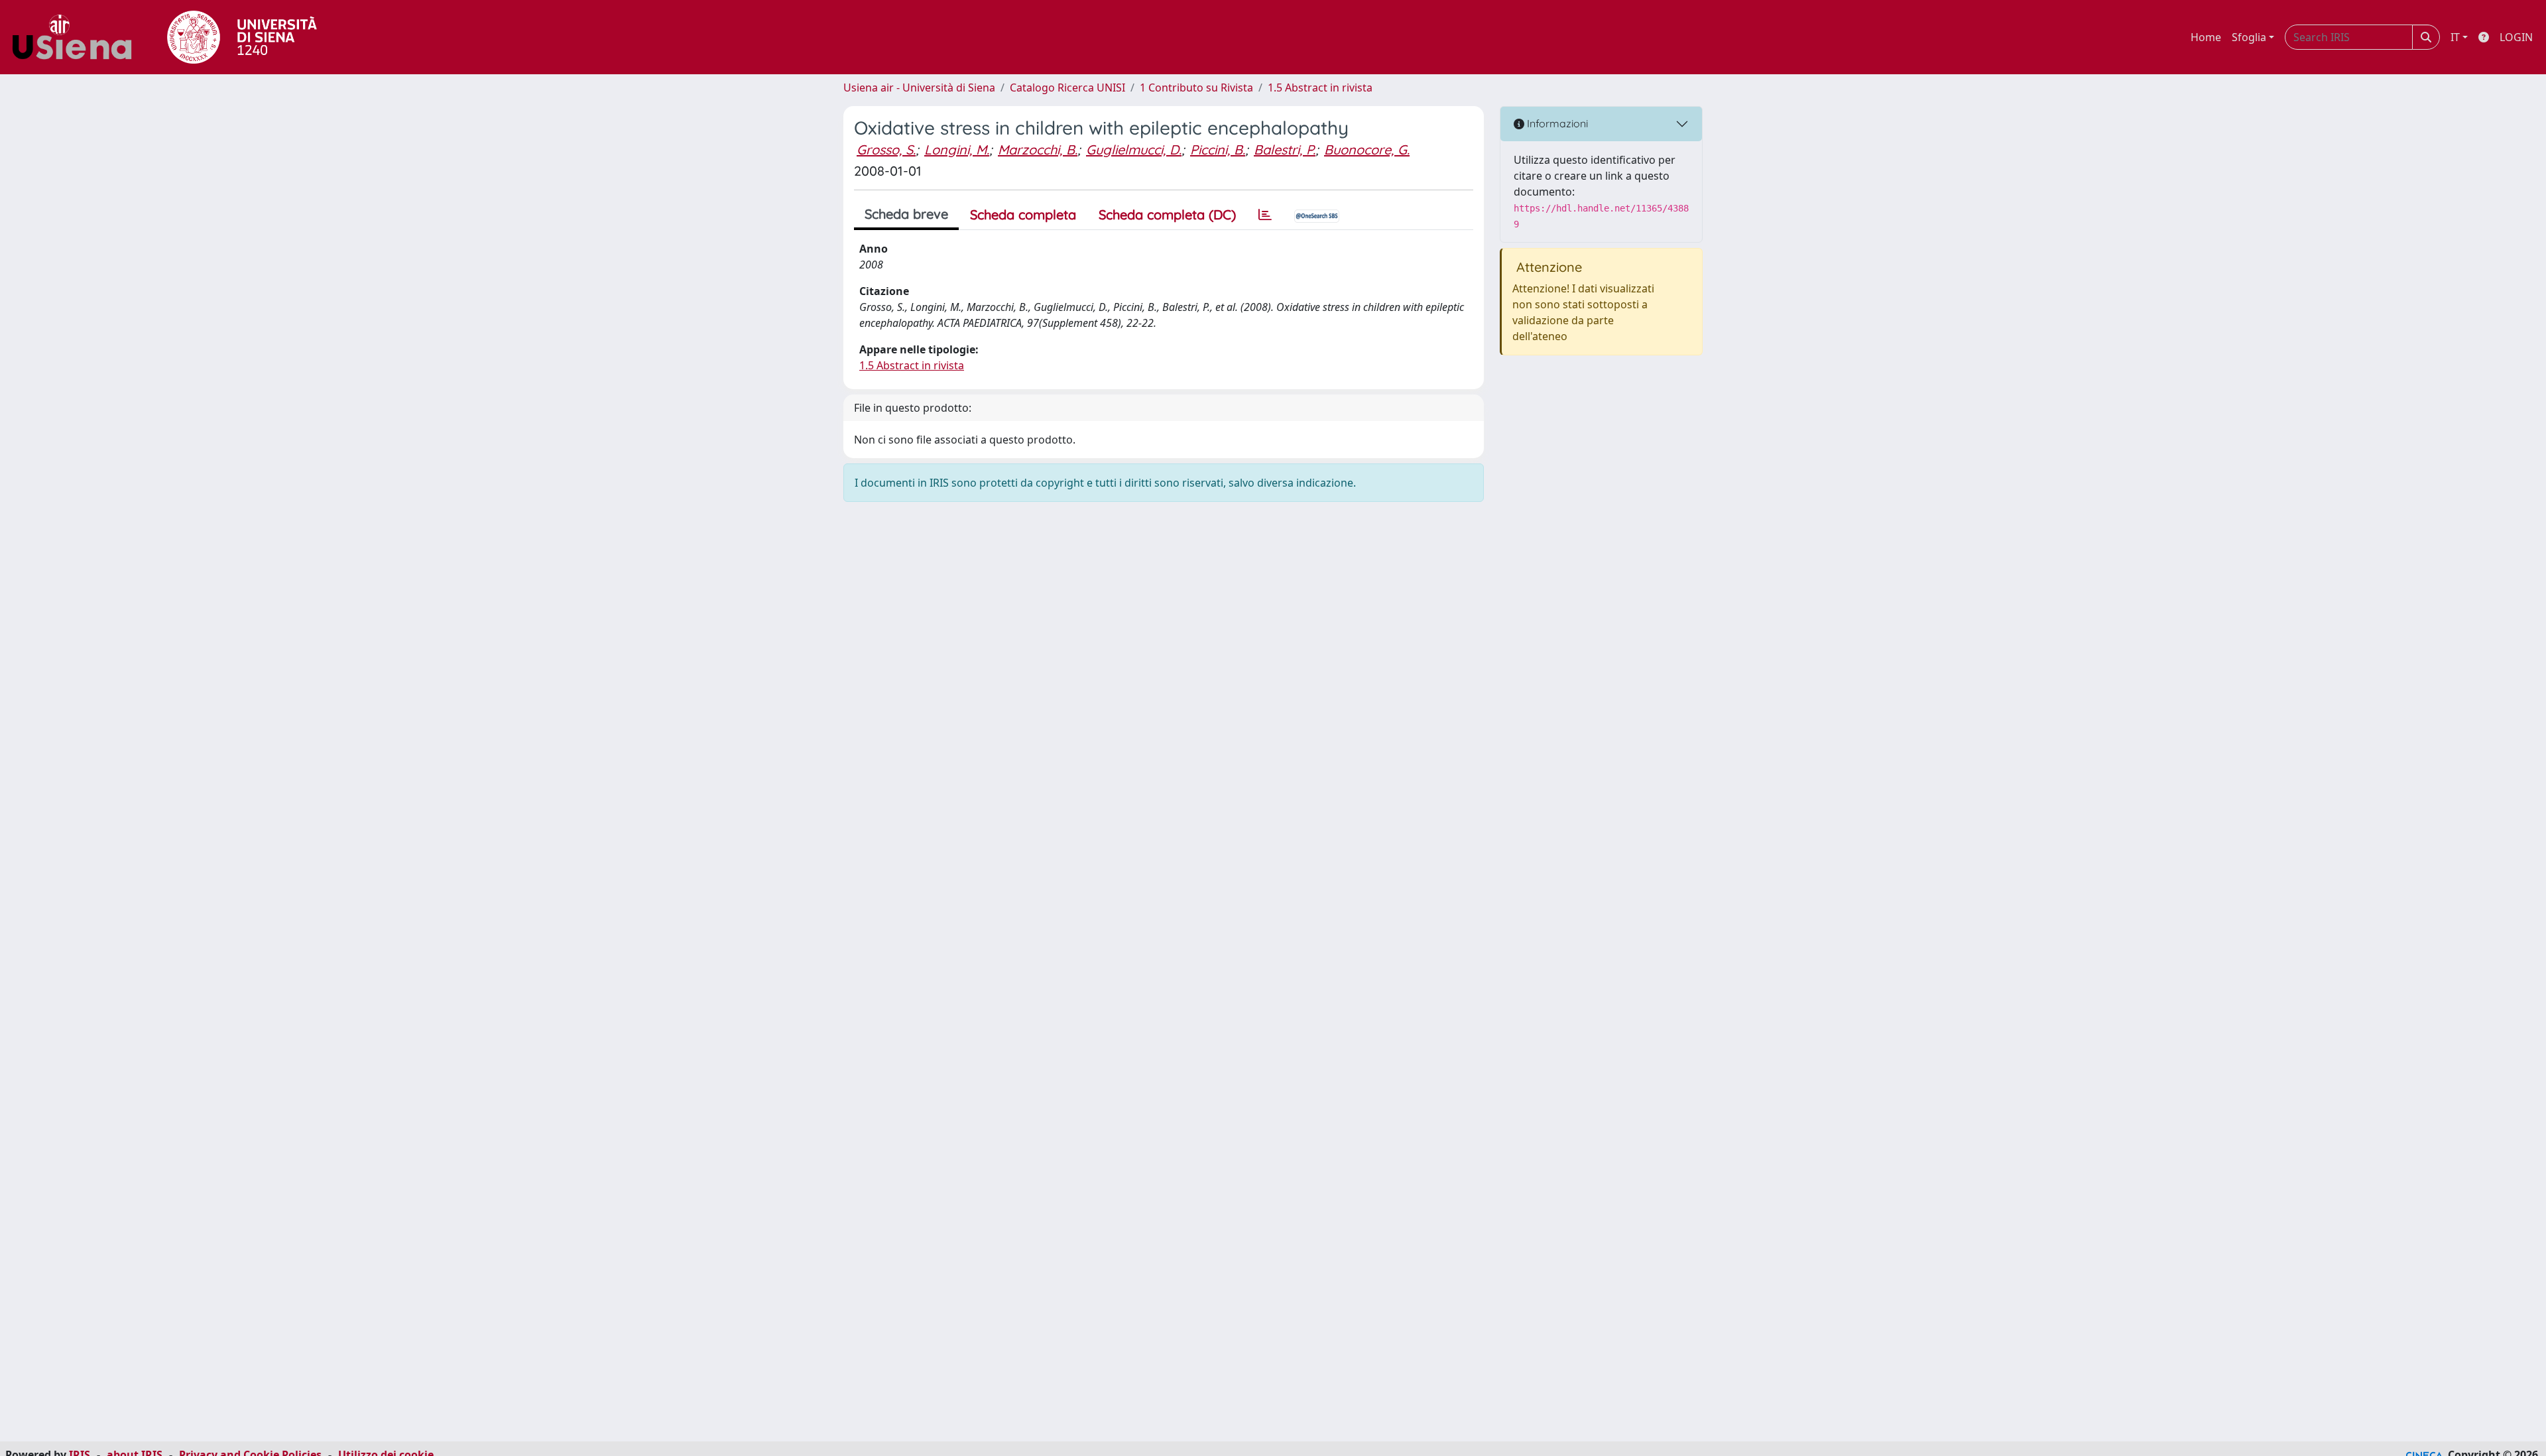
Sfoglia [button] (2249, 37)
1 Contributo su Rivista (1196, 88)
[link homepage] (77, 37)
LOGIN (2516, 37)
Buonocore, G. (1367, 150)
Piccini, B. (1218, 150)
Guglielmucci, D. (1134, 150)
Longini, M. (957, 150)
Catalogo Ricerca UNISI (1067, 88)
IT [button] (2455, 37)
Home (2206, 37)
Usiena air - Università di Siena (919, 88)
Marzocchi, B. (1038, 150)
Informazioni (1556, 123)
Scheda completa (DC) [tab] (1167, 214)
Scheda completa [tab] (1023, 214)
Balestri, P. (1285, 150)
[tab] (1265, 215)
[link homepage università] (242, 37)
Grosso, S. (886, 150)
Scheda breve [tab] (906, 214)
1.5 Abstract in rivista (1320, 88)
